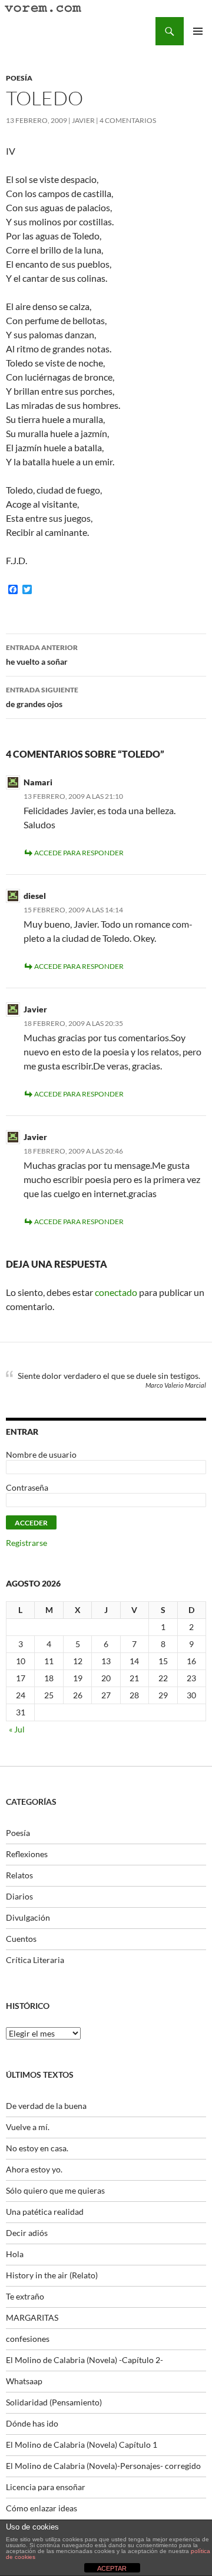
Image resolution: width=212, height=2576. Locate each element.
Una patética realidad (45, 2212)
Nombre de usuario (41, 1454)
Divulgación (28, 1917)
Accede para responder (79, 853)
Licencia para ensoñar (46, 2487)
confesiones (28, 2339)
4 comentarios (128, 120)
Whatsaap (24, 2381)
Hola (15, 2254)
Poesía (19, 78)
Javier (83, 120)
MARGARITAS (32, 2317)
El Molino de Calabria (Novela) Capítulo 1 (82, 2445)
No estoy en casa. (37, 2148)
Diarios (19, 1896)
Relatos (19, 1875)
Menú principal (198, 31)
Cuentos (21, 1939)
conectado (116, 1292)
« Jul (17, 1729)
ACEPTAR (112, 2568)
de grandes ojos (42, 697)
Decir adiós (27, 2233)
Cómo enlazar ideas (42, 2508)
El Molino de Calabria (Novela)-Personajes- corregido (103, 2466)
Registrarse (26, 1543)
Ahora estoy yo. (34, 2169)
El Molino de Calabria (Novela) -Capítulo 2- (85, 2360)
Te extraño (25, 2296)
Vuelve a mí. (28, 2127)
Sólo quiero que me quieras (55, 2190)
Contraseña (27, 1487)
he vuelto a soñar (42, 655)
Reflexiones (27, 1854)
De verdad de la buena (46, 2106)
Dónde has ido (32, 2423)
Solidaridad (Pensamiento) (54, 2402)
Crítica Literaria (35, 1960)
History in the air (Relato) (52, 2275)
